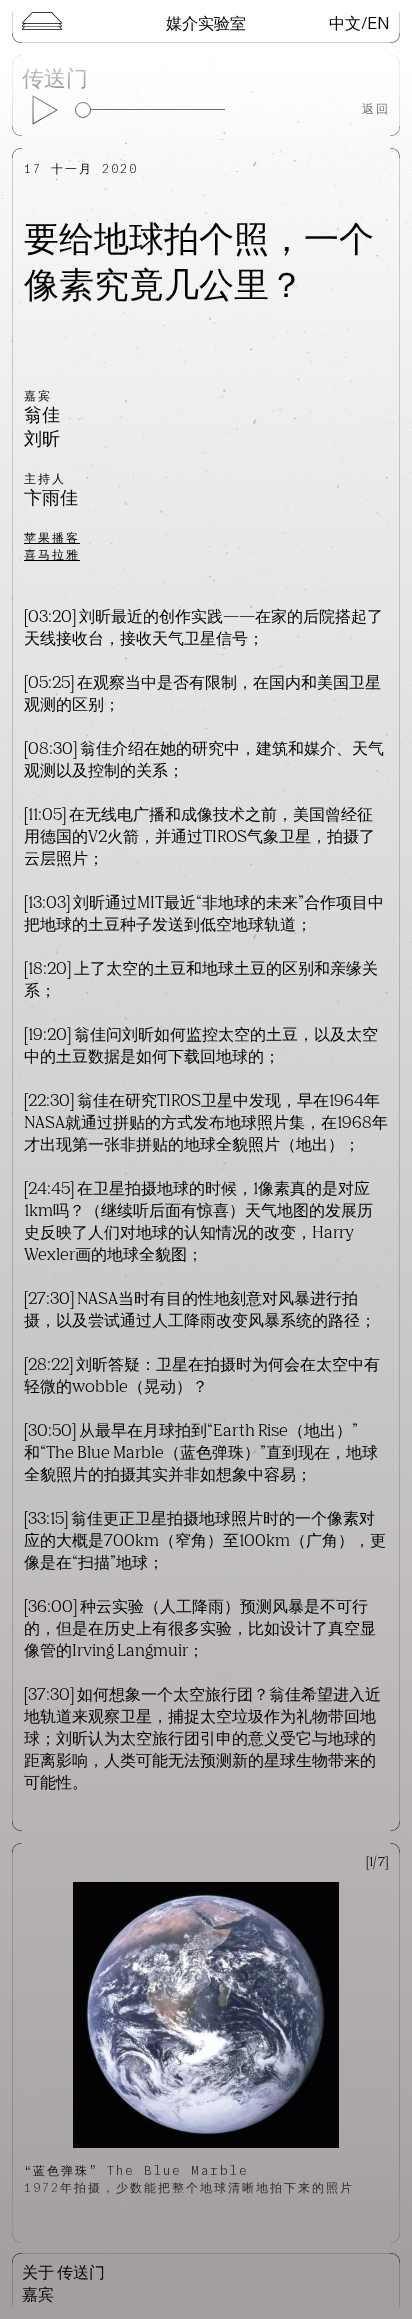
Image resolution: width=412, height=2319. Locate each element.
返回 (376, 108)
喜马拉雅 (52, 554)
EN (378, 22)
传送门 (55, 80)
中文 (345, 22)
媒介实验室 (206, 22)
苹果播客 (52, 537)
